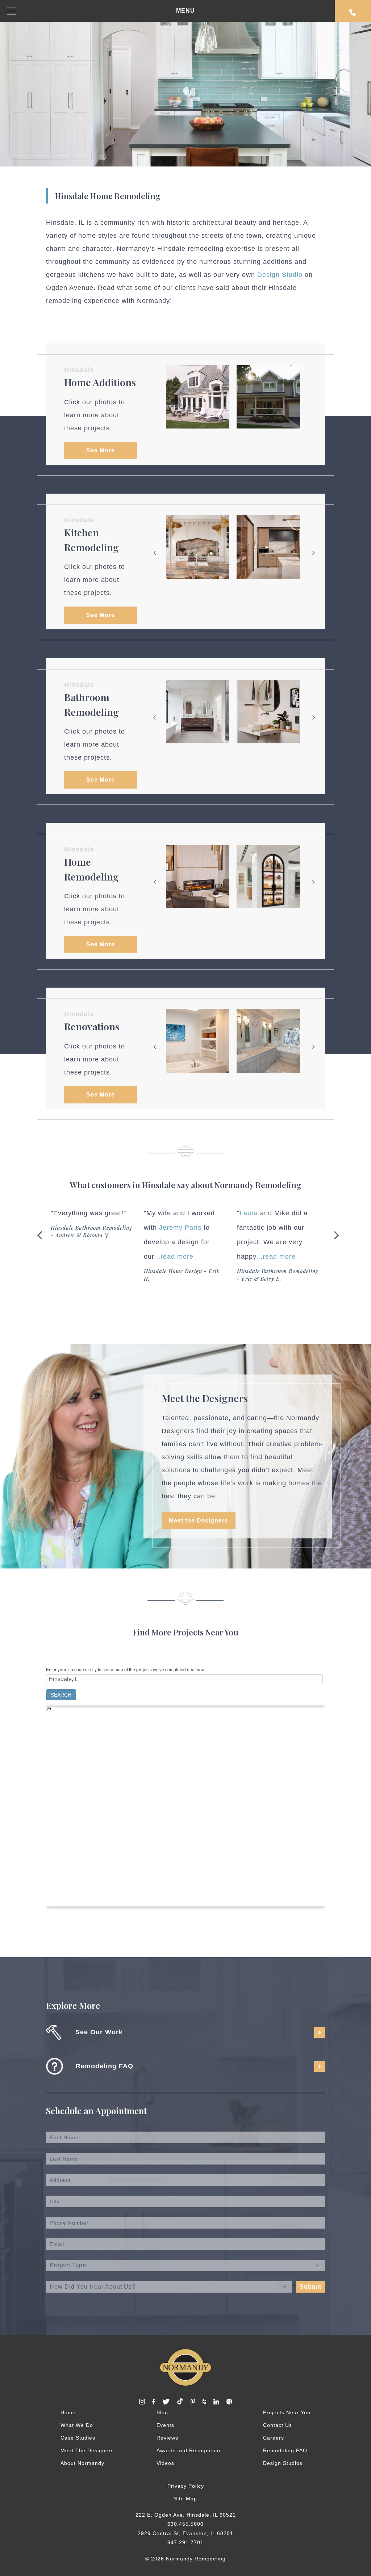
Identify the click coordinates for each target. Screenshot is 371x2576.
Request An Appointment (353, 11)
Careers (274, 2438)
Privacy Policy (186, 2486)
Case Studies (78, 2438)
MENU (185, 11)
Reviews (167, 2438)
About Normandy (82, 2463)
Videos (165, 2463)
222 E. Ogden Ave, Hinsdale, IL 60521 (186, 2515)
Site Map (185, 2499)
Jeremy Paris (87, 1228)
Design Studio (280, 275)
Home (68, 2412)
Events (165, 2425)
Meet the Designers (199, 1520)
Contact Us (278, 2425)
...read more (81, 1257)
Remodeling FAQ (285, 2450)
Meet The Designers (87, 2450)
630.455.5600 (185, 2524)
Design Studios (283, 2463)
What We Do (77, 2425)
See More (101, 450)
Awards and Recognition (188, 2450)
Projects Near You (287, 2412)
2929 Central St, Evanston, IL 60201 (185, 2533)
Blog (162, 2412)
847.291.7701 (185, 2542)
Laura (156, 1213)
